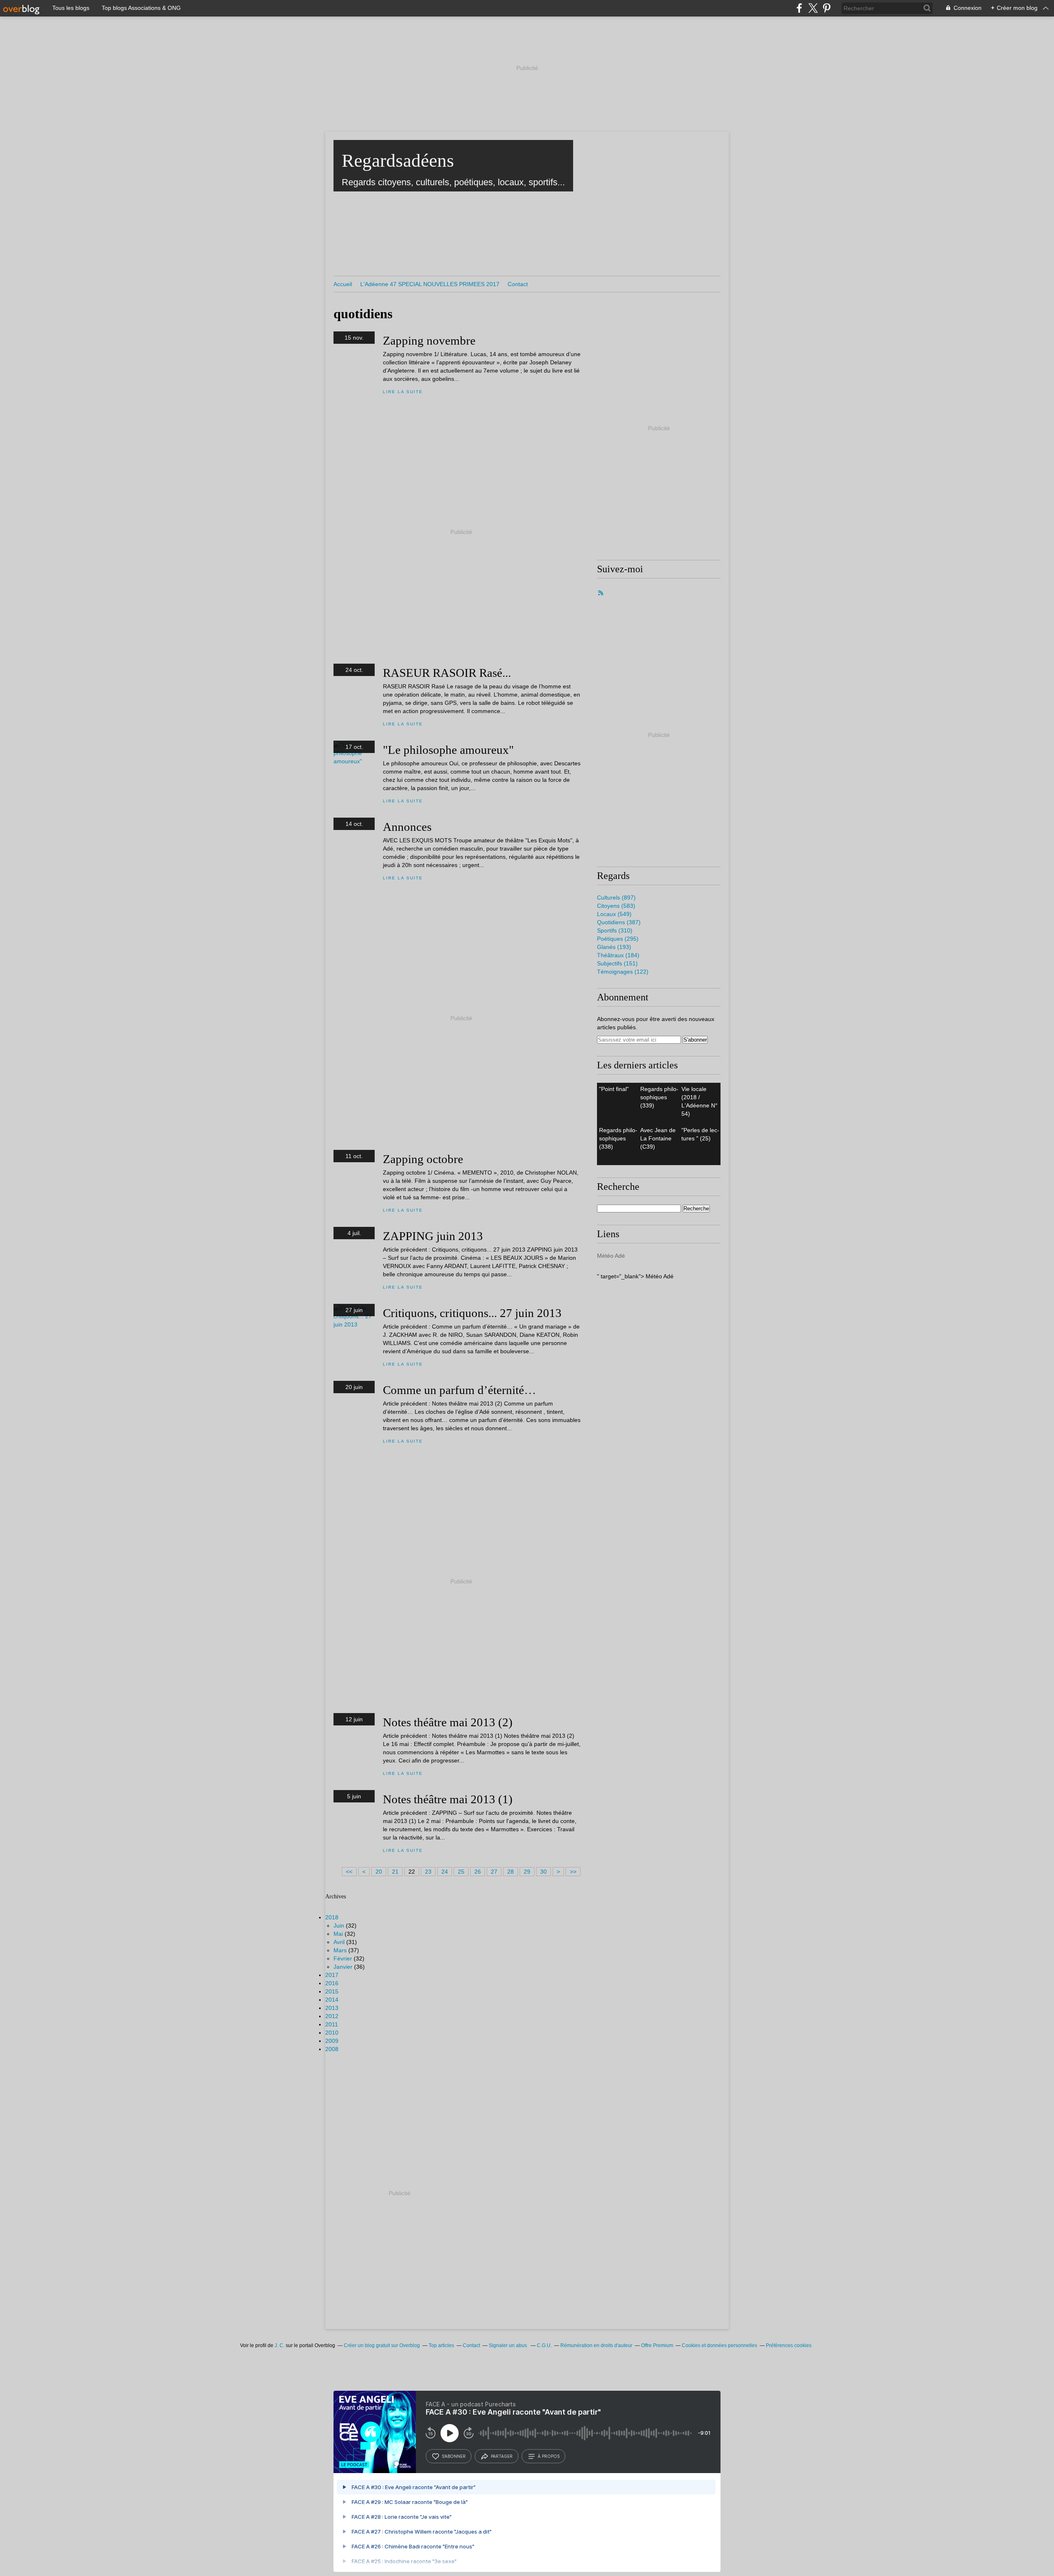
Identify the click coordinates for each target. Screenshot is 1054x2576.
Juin (339, 1926)
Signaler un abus (508, 2345)
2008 (332, 2049)
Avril (339, 1942)
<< (349, 1872)
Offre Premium (657, 2345)
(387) (619, 922)
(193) (614, 947)
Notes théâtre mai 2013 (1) (448, 1799)
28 (511, 1872)
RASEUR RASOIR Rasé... (447, 673)
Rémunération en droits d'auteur (596, 2345)
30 (543, 1872)
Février (343, 1958)
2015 (332, 1991)
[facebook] (799, 8)
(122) (623, 972)
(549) (614, 914)
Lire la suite (403, 392)
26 (478, 1872)
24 (445, 1872)
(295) (618, 939)
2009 (332, 2041)
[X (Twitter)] (813, 8)
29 (527, 1872)
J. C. (280, 2345)
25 (461, 1872)
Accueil (343, 284)
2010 (332, 2033)
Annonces (407, 827)
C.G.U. (544, 2345)
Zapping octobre (423, 1159)
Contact (518, 284)
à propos (549, 2456)
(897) (616, 898)
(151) (617, 963)
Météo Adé (611, 1256)
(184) (618, 955)
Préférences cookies (789, 2345)
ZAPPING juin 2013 (433, 1236)
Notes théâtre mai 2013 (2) (448, 1722)
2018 (332, 1917)
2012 (332, 2016)
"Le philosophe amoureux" (448, 750)
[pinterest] (827, 8)
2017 (332, 1975)
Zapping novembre (429, 340)
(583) (616, 906)
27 (494, 1872)
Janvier (343, 1967)
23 (428, 1872)
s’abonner (454, 2456)
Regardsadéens (398, 161)
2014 (332, 2000)
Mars (340, 1950)
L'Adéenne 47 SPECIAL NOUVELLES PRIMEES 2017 (430, 284)
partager (502, 2456)
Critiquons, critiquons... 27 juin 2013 (472, 1313)
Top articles (441, 2345)
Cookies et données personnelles (719, 2345)
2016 (332, 1983)
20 (379, 1872)
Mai (338, 1934)
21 (395, 1872)
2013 (332, 2008)
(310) (615, 930)
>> (573, 1872)
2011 (332, 2024)
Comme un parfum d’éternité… (459, 1390)
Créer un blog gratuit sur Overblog (382, 2345)
